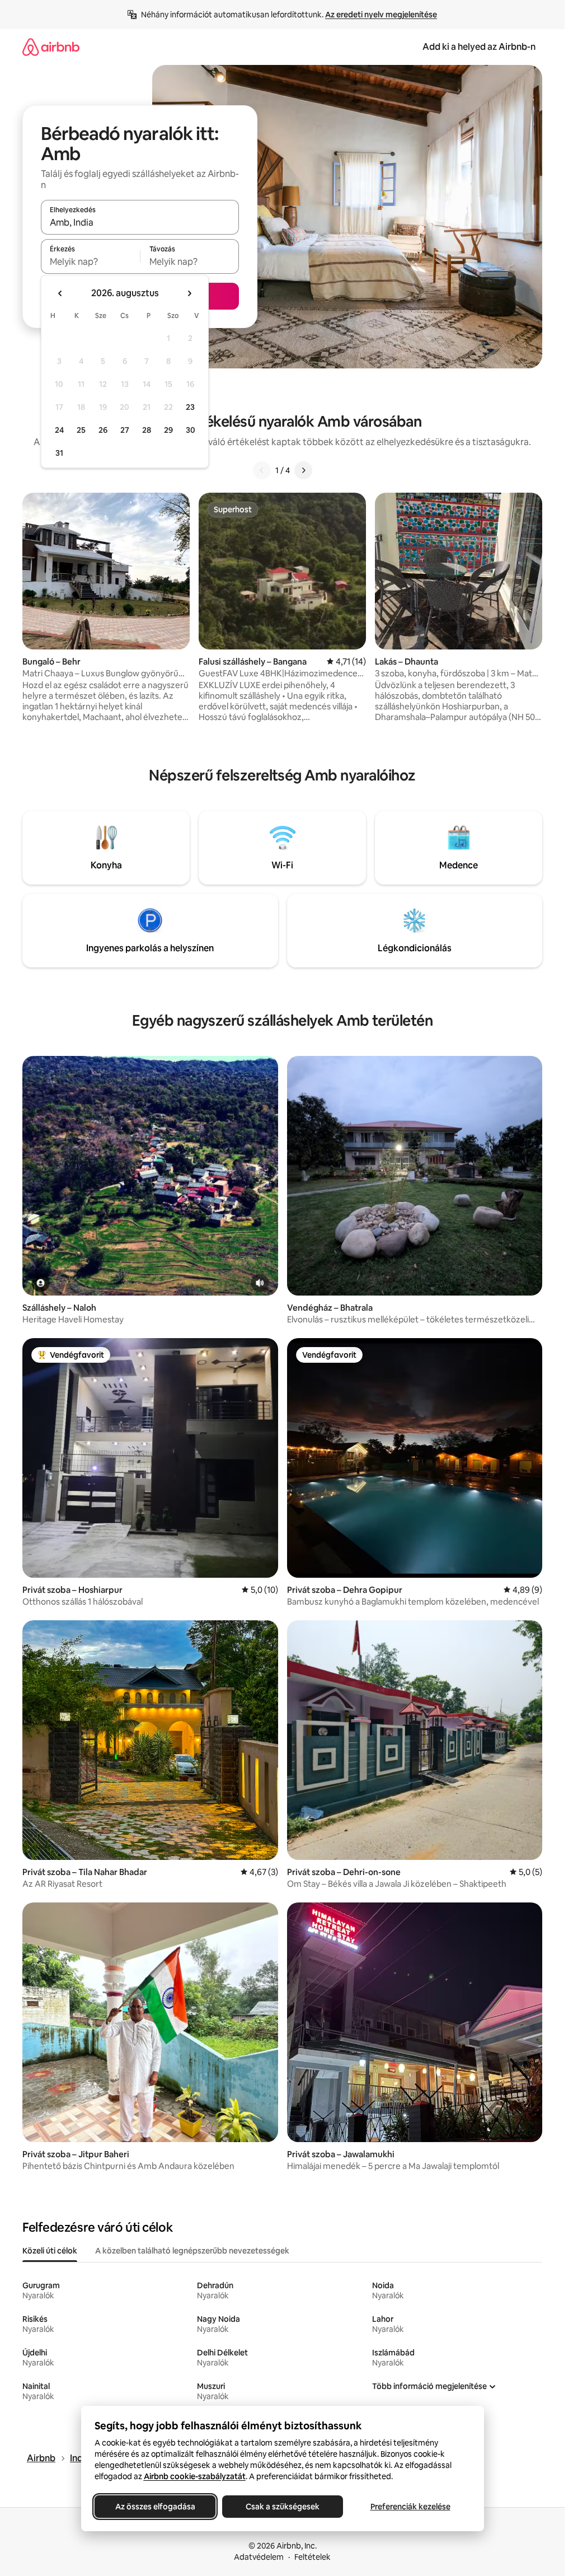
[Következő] (303, 470)
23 (190, 407)
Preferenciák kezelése (410, 2507)
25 (81, 430)
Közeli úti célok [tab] (50, 2251)
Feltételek (313, 2557)
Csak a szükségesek (283, 2507)
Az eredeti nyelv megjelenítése (381, 15)
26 (103, 430)
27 (125, 430)
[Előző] (262, 470)
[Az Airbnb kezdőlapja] (51, 47)
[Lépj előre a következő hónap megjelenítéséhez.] (189, 293)
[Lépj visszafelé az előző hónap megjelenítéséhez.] (60, 293)
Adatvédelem (259, 2557)
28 (147, 430)
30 (191, 430)
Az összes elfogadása (155, 2507)
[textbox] (90, 261)
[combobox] (140, 222)
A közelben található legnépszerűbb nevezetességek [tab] (192, 2251)
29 (168, 430)
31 (59, 453)
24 (59, 430)
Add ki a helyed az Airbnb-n (479, 47)
